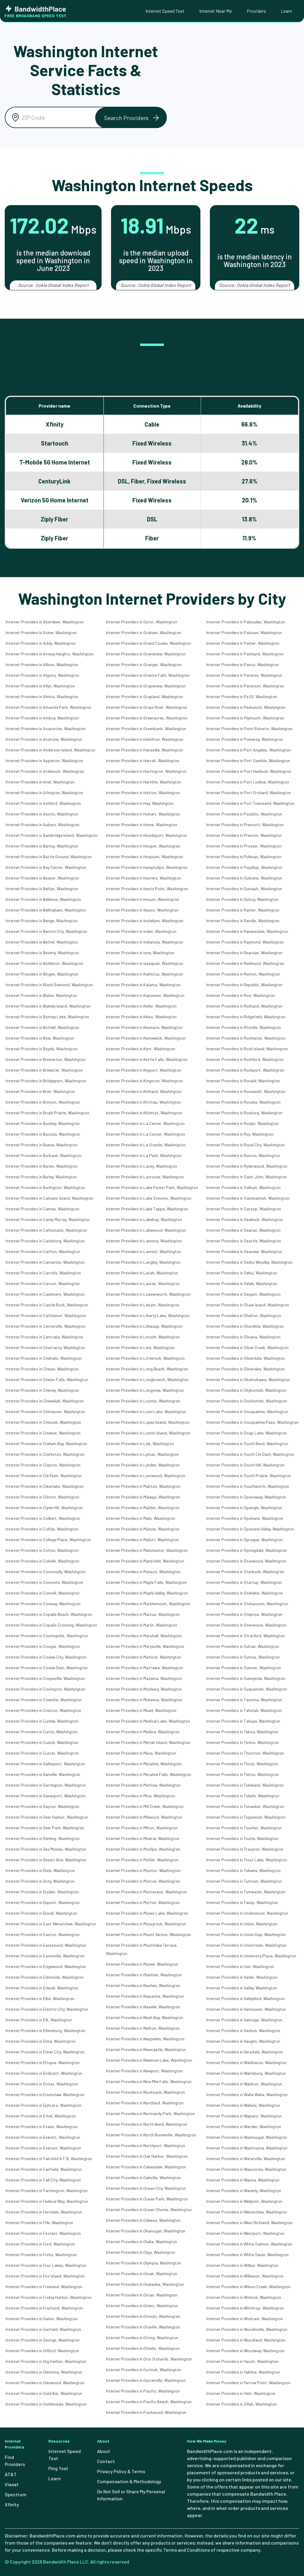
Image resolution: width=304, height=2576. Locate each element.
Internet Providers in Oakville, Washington (143, 2177)
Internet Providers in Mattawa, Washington (145, 1668)
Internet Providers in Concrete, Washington (44, 1582)
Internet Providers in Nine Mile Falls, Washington (149, 2081)
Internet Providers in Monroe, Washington (143, 1881)
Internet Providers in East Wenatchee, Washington (51, 1924)
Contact (106, 2461)
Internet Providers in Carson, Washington (43, 1283)
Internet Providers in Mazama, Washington (144, 1678)
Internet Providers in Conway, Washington (43, 1604)
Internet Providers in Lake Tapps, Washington (147, 1209)
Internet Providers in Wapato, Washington (244, 2116)
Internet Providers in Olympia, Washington (144, 2263)
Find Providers (15, 2461)
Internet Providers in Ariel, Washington (40, 782)
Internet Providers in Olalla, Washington (141, 2241)
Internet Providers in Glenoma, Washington (44, 2372)
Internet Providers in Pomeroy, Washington (245, 739)
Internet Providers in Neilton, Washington (143, 2028)
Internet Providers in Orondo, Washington (143, 2316)
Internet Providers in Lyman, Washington (142, 1454)
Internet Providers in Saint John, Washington (247, 1177)
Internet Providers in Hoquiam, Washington (144, 857)
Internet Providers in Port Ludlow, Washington (248, 782)
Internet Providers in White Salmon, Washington (249, 2244)
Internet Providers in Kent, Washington (141, 1049)
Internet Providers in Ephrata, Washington (43, 2105)
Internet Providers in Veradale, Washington (245, 2052)
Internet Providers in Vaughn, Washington (243, 2041)
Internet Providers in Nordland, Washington (145, 2103)
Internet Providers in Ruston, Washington (243, 1155)
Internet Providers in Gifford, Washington (42, 2351)
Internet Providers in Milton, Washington (142, 1828)
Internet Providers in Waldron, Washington (244, 2084)
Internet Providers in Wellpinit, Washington (244, 2201)
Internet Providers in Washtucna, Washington (247, 2148)
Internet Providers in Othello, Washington (143, 2348)
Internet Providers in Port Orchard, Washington (249, 793)
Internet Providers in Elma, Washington (41, 2041)
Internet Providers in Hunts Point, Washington (147, 889)
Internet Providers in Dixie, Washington (40, 1870)
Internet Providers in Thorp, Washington (242, 1764)
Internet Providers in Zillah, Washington (242, 2404)
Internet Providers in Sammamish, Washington (248, 1198)
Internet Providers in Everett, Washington (43, 2137)
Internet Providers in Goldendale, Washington (46, 2404)
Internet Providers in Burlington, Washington (45, 1187)
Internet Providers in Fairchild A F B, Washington (49, 2158)
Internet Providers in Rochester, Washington (246, 1038)
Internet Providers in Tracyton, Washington (245, 1849)
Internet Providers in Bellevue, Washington (43, 899)
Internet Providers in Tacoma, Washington (244, 1700)
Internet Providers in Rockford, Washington (245, 1059)
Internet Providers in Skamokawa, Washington (248, 1379)
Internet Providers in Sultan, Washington (243, 1646)
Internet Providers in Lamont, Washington (144, 1251)
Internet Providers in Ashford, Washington (43, 803)
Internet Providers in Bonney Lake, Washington (47, 1017)
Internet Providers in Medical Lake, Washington (148, 1721)
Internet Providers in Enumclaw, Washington (45, 2094)
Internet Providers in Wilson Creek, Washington (248, 2287)
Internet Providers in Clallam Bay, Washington (46, 1443)
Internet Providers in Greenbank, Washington (146, 728)
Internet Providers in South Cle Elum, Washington (250, 1454)
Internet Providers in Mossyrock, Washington (146, 1924)
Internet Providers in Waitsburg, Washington (246, 2073)
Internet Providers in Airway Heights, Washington (50, 654)
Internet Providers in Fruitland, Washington (44, 2308)
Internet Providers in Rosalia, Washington (243, 1102)
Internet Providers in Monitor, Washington (143, 1870)
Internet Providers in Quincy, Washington (242, 899)
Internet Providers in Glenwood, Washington (45, 2383)
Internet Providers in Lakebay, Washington (144, 1219)
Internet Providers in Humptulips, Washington (147, 867)
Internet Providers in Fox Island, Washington (45, 2276)
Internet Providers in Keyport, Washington (144, 1070)
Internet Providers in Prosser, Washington (244, 846)
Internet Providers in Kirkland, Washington (144, 1091)
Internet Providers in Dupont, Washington (43, 1902)
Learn (286, 11)
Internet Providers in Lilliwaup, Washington (144, 1326)
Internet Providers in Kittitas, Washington (143, 1102)
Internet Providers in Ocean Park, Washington (147, 2199)
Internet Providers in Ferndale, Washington (44, 2212)
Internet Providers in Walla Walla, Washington (247, 2094)
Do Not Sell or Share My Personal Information (131, 2495)
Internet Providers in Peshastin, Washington (246, 707)
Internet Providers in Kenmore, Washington (144, 1027)
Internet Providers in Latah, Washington (142, 1273)
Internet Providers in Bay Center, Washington (46, 867)
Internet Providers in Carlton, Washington (43, 1251)
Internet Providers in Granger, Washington (144, 664)
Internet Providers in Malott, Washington (142, 1540)
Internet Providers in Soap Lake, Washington (247, 1433)
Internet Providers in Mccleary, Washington (144, 1689)
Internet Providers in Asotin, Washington (42, 814)
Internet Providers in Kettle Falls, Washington (147, 1059)
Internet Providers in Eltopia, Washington (43, 2062)
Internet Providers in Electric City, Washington (47, 2009)
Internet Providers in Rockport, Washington (245, 1070)
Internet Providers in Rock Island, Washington (247, 1049)
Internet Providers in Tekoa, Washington (242, 1732)
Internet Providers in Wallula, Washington (243, 2105)
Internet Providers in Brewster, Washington (44, 1070)
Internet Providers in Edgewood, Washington (46, 1966)
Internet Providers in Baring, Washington (42, 846)
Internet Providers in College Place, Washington (48, 1540)
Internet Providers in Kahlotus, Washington (144, 974)
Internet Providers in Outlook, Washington (144, 2370)
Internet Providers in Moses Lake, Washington (147, 1913)
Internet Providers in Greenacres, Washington (147, 718)
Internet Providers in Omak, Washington (142, 2273)
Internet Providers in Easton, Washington (43, 1934)
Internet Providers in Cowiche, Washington (44, 1700)
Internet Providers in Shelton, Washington (244, 1315)
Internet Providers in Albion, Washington (42, 664)
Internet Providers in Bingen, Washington (42, 974)
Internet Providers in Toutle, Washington (242, 1838)
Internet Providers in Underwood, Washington (247, 1913)
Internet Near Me (216, 11)
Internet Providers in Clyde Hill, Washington (44, 1508)
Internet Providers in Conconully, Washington (46, 1572)
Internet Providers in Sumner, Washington (244, 1668)
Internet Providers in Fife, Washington (39, 2223)
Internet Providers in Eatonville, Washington (45, 1956)
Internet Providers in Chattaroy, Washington (45, 1347)
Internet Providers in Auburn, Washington (42, 825)
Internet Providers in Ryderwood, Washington (247, 1166)
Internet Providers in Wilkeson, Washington (245, 2276)
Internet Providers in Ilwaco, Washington (142, 910)
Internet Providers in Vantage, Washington (244, 2020)
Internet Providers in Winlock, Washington (244, 2297)
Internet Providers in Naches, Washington (143, 1985)
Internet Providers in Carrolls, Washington (43, 1273)
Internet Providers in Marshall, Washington (144, 1636)
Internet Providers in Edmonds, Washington (45, 1977)
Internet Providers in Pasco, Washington (243, 664)
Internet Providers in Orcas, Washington (142, 2295)
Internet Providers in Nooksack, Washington (145, 2092)
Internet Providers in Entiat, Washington (42, 2084)
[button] (131, 118)
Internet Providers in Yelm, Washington (241, 2393)
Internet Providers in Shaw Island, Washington (248, 1305)
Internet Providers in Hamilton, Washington (145, 739)
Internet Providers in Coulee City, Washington (46, 1657)
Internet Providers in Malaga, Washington (143, 1497)
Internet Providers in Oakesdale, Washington (146, 2167)
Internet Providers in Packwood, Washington (146, 2412)
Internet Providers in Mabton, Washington (143, 1486)
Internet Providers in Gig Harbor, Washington (46, 2361)
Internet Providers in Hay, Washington (140, 803)
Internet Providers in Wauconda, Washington (246, 2169)
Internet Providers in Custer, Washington (42, 1753)
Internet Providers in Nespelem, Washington (145, 2039)
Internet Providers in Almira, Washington (42, 696)
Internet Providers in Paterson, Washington (245, 686)
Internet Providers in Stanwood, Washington (246, 1561)
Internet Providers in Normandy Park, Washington (150, 2113)
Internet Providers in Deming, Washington (43, 1838)
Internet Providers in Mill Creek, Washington (145, 1806)
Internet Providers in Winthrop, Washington (245, 2308)
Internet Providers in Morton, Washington (143, 1902)
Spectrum (16, 2494)
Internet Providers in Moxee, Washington (142, 1964)
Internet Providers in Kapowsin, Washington (145, 995)
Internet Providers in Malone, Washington (143, 1529)
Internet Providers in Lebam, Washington (143, 1305)
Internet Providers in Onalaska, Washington (145, 2284)
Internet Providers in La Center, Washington (145, 1123)
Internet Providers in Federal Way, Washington (47, 2201)
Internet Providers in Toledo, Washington (243, 1796)
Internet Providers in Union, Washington (242, 1924)
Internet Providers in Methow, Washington (143, 1785)
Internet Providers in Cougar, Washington (43, 1646)
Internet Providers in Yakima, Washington (243, 2372)
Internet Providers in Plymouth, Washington (245, 718)
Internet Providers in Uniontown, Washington (246, 1945)
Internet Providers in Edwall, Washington (42, 1988)
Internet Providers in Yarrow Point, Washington (248, 2383)
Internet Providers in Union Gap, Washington (246, 1934)
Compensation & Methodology (129, 2481)
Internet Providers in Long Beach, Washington (147, 1369)
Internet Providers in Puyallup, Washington (244, 867)
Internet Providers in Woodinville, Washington (247, 2329)
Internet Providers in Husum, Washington (142, 899)
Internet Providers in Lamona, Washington (144, 1241)
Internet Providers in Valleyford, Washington (246, 1998)
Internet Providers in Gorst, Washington (142, 622)
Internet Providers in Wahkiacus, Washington (246, 2062)
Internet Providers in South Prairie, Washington (249, 1475)
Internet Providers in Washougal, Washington (247, 2137)
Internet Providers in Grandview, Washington (146, 654)
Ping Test (58, 2468)
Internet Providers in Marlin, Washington (142, 1625)
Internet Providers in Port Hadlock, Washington (249, 771)
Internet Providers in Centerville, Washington (46, 1326)
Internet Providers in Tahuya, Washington (243, 1721)
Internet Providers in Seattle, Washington (244, 1241)
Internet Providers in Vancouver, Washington (246, 2009)
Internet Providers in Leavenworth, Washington (148, 1294)
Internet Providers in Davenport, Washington (46, 1796)
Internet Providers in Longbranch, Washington (147, 1379)
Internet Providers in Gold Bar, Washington (44, 2393)
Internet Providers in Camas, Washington (42, 1209)
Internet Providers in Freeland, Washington (44, 2287)
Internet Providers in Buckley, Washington (43, 1123)
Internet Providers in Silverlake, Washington (246, 1369)
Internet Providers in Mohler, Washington (142, 1860)
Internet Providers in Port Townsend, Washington (250, 803)
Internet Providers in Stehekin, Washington (245, 1593)
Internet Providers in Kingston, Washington (144, 1081)
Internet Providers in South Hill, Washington (245, 1465)
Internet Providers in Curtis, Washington (42, 1732)
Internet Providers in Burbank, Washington (43, 1155)
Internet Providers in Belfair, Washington (42, 889)
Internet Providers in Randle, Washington (243, 921)
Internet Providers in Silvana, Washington (243, 1337)
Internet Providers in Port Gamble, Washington (248, 760)
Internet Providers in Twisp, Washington (242, 1902)
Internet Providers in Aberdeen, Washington (45, 622)
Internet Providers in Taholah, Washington (244, 1710)
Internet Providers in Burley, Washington (41, 1177)
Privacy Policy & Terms (121, 2471)
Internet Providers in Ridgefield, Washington (246, 1017)
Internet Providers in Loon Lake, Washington (146, 1411)
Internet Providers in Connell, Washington (43, 1593)
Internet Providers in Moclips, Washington (143, 1849)
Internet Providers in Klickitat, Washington (144, 1113)
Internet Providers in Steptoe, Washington (244, 1614)
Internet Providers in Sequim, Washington (243, 1294)
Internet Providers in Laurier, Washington (143, 1283)
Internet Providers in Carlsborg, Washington (45, 1241)
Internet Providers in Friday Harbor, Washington (49, 2297)
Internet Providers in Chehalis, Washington (44, 1358)
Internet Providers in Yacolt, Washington (242, 2361)
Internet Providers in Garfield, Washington (43, 2329)
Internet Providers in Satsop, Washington (244, 1209)
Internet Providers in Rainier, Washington (243, 910)
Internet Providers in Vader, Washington (242, 1977)
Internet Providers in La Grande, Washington (146, 1145)
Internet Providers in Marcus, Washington (143, 1614)
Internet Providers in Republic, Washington (244, 985)
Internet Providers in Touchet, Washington (244, 1828)
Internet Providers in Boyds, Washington (42, 1049)
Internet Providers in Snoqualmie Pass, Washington (252, 1422)
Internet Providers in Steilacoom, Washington (247, 1604)
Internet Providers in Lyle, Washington (140, 1443)
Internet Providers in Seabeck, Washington (245, 1219)
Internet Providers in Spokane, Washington (245, 1518)
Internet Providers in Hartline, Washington (144, 782)
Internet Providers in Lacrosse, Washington (145, 1177)
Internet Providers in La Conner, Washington (146, 1134)
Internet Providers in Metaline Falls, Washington (149, 1774)
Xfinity (12, 2504)
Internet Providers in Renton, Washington (243, 974)
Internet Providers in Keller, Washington (141, 1006)
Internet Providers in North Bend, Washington (147, 2124)
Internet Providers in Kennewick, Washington (146, 1038)
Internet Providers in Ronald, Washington (243, 1081)
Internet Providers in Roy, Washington (240, 1134)
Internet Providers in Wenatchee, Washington (247, 2212)
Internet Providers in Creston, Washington (43, 1710)
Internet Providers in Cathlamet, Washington (46, 1315)
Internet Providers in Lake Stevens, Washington (149, 1198)
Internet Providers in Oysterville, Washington (146, 2380)
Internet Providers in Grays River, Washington (147, 707)
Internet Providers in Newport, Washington (144, 2071)
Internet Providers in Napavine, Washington (145, 1996)
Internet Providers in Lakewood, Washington (146, 1230)
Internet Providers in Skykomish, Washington (246, 1390)
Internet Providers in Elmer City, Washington (45, 2052)
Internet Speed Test (165, 11)
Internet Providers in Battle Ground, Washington (49, 857)
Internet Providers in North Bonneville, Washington (151, 2135)
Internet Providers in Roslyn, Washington (243, 1123)
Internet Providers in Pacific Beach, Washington (149, 2402)
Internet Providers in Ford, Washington (40, 2244)
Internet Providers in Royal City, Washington (246, 1145)
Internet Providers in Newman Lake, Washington (149, 2060)
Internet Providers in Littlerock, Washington (145, 1358)
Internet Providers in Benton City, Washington (46, 931)
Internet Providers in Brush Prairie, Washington (47, 1113)
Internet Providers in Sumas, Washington (243, 1657)
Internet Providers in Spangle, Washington (244, 1508)
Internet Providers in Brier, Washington (40, 1091)
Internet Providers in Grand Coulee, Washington (148, 643)
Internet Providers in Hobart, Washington (143, 814)
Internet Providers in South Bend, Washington (247, 1443)
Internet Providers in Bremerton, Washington (46, 1059)
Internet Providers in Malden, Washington (143, 1508)
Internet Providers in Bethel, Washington (42, 942)
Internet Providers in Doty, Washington (40, 1881)
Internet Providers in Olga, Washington (141, 2252)
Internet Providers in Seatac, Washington (243, 1230)
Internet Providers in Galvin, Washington (42, 2319)
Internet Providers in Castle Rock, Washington (47, 1305)
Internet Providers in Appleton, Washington (44, 760)
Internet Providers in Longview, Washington (145, 1390)
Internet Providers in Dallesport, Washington (45, 1764)
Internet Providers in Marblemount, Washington (148, 1604)
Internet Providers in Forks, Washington (41, 2255)
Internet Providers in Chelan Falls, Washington (47, 1379)
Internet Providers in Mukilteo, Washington (144, 1975)
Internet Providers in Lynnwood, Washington (146, 1475)
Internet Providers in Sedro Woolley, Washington (249, 1262)
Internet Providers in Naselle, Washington (143, 2007)
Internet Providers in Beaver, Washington (42, 878)
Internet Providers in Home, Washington (142, 825)
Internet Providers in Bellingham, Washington (46, 910)
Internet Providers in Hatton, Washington (143, 793)
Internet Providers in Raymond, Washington (245, 942)
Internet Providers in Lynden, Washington (143, 1465)
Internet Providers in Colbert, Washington (43, 1518)
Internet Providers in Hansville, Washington (144, 750)
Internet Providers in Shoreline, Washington (245, 1326)
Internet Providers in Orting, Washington (142, 2338)
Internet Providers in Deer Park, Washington (45, 1828)
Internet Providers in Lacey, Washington (142, 1166)
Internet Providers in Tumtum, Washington (244, 1881)
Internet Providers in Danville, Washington (43, 1774)
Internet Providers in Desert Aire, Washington (46, 1860)
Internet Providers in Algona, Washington (42, 675)
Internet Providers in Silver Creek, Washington (247, 1347)
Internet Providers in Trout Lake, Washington (247, 1860)
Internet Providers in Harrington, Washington (146, 771)
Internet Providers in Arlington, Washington (44, 793)
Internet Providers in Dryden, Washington (42, 1892)
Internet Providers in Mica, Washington (140, 1796)
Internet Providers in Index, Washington (141, 931)
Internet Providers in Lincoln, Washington (143, 1337)
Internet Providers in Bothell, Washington (42, 1027)
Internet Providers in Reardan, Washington (244, 953)
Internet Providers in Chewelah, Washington (45, 1401)
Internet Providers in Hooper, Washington (143, 846)
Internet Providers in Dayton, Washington (42, 1806)
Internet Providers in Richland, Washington (244, 1006)
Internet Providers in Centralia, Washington (44, 1337)
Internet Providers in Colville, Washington (42, 1561)
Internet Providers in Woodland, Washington (246, 2340)
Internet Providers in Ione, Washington (140, 953)
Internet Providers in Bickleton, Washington (44, 963)
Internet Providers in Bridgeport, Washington (46, 1081)
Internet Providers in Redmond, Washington (245, 963)
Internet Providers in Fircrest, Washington (43, 2233)
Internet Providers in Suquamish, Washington (247, 1689)
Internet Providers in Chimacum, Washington (45, 1411)
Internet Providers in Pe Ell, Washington (242, 696)
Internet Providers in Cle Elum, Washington (44, 1475)
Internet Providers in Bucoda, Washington (43, 1134)
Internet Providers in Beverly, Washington (42, 953)
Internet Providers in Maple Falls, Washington (146, 1582)
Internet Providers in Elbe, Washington (40, 1998)
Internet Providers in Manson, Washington (143, 1572)
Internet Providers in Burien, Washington (42, 1166)
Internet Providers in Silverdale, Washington (246, 1358)
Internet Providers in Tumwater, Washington (246, 1892)
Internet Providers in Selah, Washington (242, 1283)
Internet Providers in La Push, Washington (144, 1155)
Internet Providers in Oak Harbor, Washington (147, 2156)
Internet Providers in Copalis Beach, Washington (49, 1614)
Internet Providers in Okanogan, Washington (146, 2231)
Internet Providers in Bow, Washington (40, 1038)
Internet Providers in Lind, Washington (140, 1347)
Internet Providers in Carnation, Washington (45, 1262)
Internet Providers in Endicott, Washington (44, 2073)
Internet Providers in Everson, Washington (43, 2148)
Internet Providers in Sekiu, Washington (242, 1273)
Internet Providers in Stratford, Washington (246, 1636)
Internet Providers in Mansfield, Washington (145, 1561)
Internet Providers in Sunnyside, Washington (246, 1678)
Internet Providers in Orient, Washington (142, 2306)
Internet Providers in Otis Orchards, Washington (149, 2359)
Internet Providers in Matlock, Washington (144, 1657)
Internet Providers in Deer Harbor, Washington (47, 1817)
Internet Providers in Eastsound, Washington (46, 1945)
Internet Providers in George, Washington (43, 2340)
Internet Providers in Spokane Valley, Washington (250, 1529)
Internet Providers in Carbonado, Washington (46, 1230)
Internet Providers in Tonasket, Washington (245, 1806)
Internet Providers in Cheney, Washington (42, 1390)
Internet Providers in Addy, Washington (41, 643)
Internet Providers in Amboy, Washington (42, 718)
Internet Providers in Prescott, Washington (245, 825)
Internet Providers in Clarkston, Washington (45, 1454)
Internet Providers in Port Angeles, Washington (248, 750)
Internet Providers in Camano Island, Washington (49, 1198)
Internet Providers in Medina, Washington (143, 1732)
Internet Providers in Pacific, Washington (143, 2391)
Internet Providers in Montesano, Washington (146, 1892)
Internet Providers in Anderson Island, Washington (50, 750)
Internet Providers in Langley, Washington (143, 1262)
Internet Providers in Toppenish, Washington (246, 1817)
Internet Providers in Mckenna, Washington (144, 1700)
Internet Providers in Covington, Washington (45, 1689)
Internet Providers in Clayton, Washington (43, 1465)
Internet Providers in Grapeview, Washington (146, 686)
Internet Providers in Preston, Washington (244, 835)
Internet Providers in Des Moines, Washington (46, 1849)
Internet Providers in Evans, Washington (42, 2126)
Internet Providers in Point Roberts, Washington (249, 728)
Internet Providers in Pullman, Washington (244, 857)
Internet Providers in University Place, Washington (251, 1956)
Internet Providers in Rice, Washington (240, 995)
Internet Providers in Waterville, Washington (246, 2158)
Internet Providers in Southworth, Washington (248, 1486)
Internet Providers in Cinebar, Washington (43, 1433)
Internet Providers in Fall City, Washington (43, 2180)
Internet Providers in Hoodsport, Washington (146, 835)
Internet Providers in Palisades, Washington (246, 622)
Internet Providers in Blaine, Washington (41, 995)
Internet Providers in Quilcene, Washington (244, 878)
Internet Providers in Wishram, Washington (245, 2319)
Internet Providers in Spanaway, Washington (246, 1497)
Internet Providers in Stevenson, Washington (246, 1625)
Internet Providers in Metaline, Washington (144, 1764)
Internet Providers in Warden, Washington (244, 2126)
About (104, 2451)
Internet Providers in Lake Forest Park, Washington (152, 1187)
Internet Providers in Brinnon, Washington (43, 1102)
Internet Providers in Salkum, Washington (243, 1187)
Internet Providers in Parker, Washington (243, 643)
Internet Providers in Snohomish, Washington (247, 1401)
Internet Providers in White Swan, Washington (247, 2255)
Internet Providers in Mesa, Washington (141, 1753)
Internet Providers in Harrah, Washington (143, 760)
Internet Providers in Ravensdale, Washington (247, 931)
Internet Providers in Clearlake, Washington (45, 1486)
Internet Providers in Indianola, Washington (145, 942)
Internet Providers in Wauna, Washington (243, 2180)
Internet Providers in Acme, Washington (41, 632)
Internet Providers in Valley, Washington (242, 1988)
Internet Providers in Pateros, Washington (244, 675)
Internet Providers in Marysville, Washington (145, 1646)
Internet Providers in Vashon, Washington (243, 2030)
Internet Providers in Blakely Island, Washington (48, 1006)
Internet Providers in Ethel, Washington (41, 2116)
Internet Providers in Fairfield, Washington (44, 2169)
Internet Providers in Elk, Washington (39, 2020)
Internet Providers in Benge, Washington (42, 921)
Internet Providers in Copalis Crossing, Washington (51, 1625)
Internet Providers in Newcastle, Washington (146, 2049)
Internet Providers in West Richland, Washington (249, 2223)
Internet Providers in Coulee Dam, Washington (47, 1668)
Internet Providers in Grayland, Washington (144, 696)
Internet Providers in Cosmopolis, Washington (47, 1636)
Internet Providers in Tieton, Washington (243, 1774)
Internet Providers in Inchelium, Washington (145, 921)
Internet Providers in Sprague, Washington (244, 1540)
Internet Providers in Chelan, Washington (42, 1369)
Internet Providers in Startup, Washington (244, 1582)
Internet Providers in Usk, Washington (240, 1966)
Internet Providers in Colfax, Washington (42, 1529)
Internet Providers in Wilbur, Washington (242, 2265)
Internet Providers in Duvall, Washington (41, 1913)
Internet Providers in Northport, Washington (146, 2145)
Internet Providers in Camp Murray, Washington (48, 1219)
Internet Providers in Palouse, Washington (244, 632)
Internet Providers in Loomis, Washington (143, 1401)
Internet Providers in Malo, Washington (141, 1518)
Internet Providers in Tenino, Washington (243, 1742)
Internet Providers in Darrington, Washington (46, 1785)
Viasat (12, 2484)
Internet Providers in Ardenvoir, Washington (45, 771)
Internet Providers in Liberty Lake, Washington (148, 1315)
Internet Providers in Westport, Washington (245, 2233)
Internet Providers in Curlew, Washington (42, 1721)
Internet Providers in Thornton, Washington (245, 1753)
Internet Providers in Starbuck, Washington (245, 1572)
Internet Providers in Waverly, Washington (244, 2190)
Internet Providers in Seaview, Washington (244, 1251)
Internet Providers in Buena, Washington (42, 1145)
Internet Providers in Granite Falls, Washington (148, 675)
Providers (256, 11)
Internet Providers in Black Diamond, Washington (49, 985)
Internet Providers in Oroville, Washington (143, 2327)
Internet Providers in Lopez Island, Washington (148, 1422)
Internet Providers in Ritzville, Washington (244, 1027)
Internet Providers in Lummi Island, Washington (148, 1433)
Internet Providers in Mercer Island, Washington (148, 1742)
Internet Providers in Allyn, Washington (40, 686)
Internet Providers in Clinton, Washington (42, 1497)
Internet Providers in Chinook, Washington (43, 1422)
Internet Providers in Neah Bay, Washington (145, 2017)
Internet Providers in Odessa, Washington (143, 2220)
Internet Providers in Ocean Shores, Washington (149, 2209)
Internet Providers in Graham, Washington (144, 632)
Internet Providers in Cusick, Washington (42, 1742)
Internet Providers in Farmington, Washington (47, 2190)
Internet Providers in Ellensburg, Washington (45, 2030)
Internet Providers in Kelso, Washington (141, 1017)
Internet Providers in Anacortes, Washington (46, 728)
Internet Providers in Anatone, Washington (44, 739)
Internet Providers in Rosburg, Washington (244, 1113)
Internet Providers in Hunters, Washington (144, 878)
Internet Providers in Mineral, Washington (143, 1838)
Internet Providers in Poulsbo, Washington (244, 814)
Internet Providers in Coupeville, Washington (45, 1678)
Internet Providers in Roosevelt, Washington (246, 1091)
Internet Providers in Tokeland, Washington (245, 1785)
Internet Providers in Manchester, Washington (147, 1550)
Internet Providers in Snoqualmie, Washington (247, 1411)
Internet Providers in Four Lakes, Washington (46, 2265)
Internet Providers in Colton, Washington (42, 1550)
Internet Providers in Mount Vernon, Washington (148, 1934)
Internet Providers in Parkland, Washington (245, 654)
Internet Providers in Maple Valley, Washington (147, 1593)
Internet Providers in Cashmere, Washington (45, 1294)
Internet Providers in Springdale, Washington (247, 1550)
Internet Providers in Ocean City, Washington (146, 2188)
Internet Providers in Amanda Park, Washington (48, 707)
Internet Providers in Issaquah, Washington (145, 963)
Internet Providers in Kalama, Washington (143, 985)
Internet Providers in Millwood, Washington (144, 1817)
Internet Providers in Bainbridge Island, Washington (52, 835)
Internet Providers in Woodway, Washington (245, 2351)
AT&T (11, 2474)
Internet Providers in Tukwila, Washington (243, 1870)
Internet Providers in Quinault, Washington (244, 889)
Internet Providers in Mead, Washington (141, 1710)
